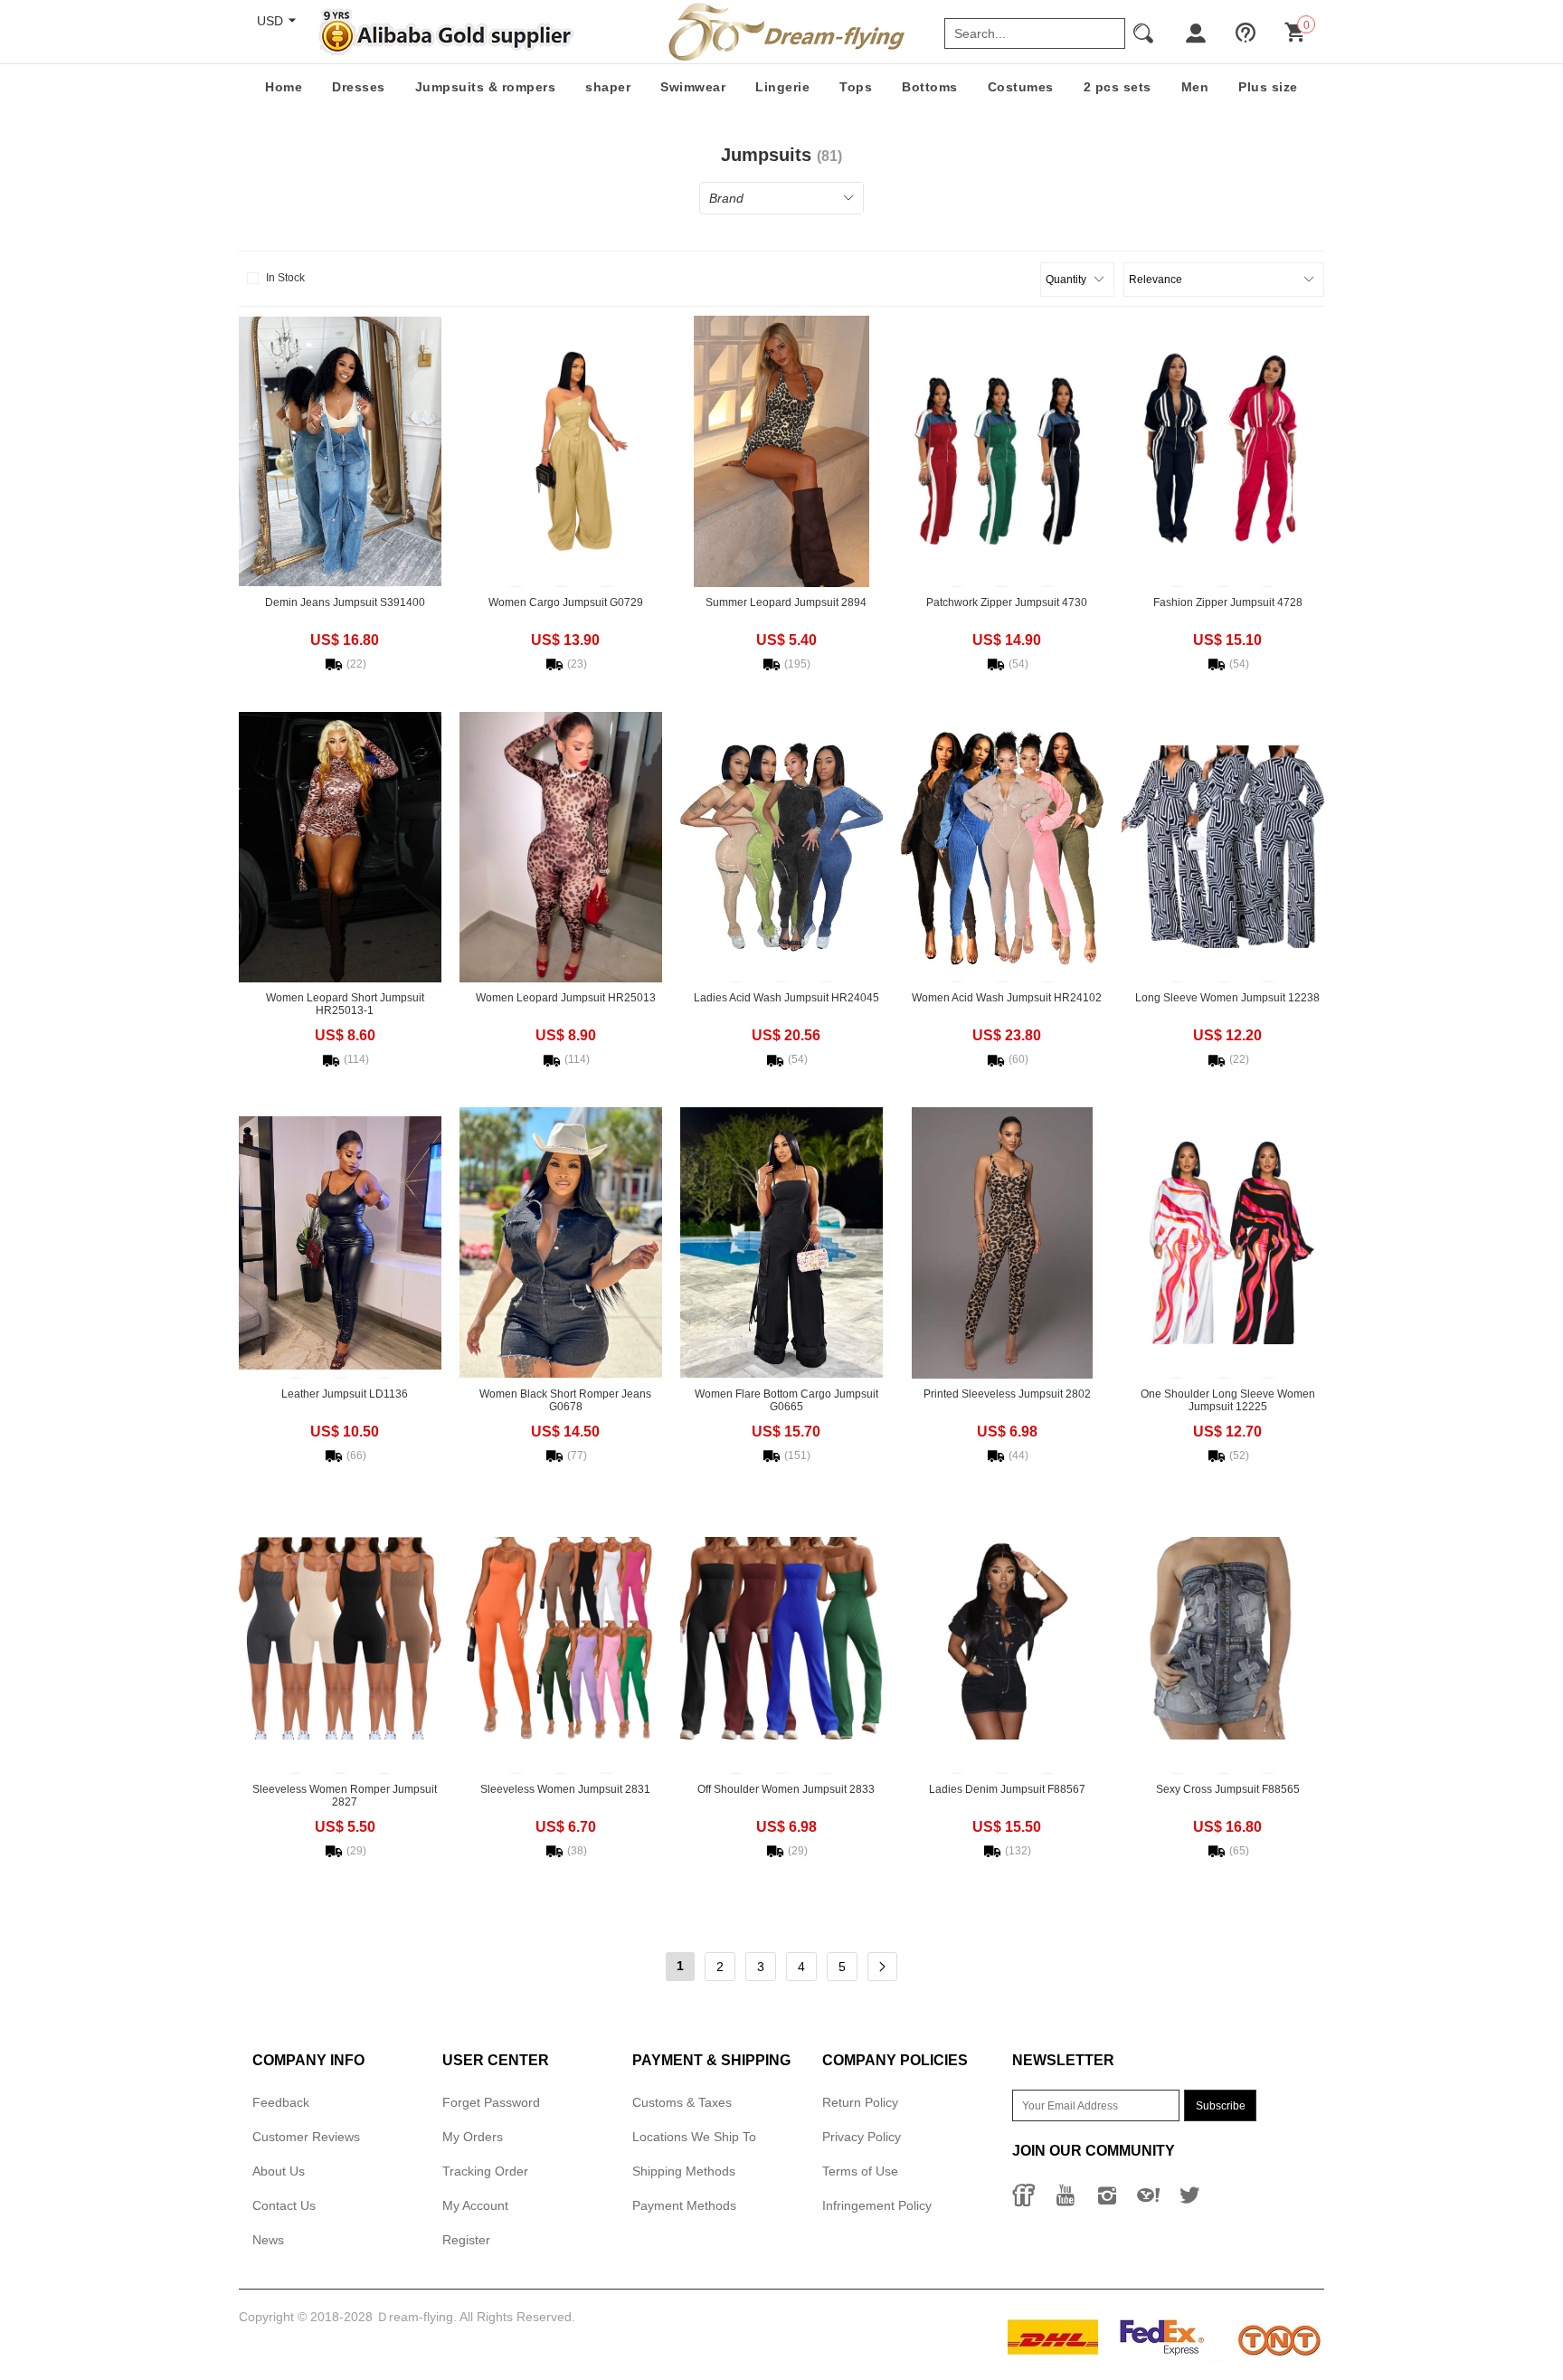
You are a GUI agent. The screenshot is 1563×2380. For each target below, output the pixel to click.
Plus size (1268, 87)
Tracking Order (485, 2171)
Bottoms (930, 87)
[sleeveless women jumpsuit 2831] (561, 1638)
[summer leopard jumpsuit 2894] (781, 451)
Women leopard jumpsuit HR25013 (566, 998)
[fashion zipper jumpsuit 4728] (1223, 451)
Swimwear (693, 87)
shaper (608, 87)
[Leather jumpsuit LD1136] (340, 1243)
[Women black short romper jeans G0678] (561, 1243)
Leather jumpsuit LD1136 (345, 1394)
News (268, 2240)
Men (1195, 87)
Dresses (359, 87)
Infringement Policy (877, 2205)
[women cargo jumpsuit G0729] (561, 451)
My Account (475, 2205)
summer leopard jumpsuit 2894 (786, 602)
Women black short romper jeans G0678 (565, 1400)
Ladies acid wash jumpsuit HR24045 (786, 998)
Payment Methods (684, 2205)
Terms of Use (860, 2171)
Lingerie (782, 87)
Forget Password (491, 2102)
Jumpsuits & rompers (486, 87)
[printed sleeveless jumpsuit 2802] (1002, 1243)
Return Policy (860, 2102)
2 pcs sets (1118, 87)
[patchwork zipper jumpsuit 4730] (1002, 451)
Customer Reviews (306, 2137)
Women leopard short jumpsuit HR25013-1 (345, 1004)
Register (466, 2240)
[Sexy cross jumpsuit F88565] (1223, 1638)
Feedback (281, 2102)
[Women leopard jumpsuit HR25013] (561, 847)
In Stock (285, 278)
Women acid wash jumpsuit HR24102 (1007, 998)
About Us (279, 2171)
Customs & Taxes (682, 2102)
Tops (856, 87)
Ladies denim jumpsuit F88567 (1007, 1789)
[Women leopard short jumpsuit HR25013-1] (340, 847)
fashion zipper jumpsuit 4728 (1228, 602)
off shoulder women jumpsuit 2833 (786, 1789)
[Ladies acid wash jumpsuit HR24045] (781, 847)
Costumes (1021, 87)
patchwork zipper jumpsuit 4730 (1007, 602)
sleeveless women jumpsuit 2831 (565, 1789)
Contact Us (284, 2205)
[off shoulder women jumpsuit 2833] (781, 1638)
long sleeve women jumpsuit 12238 (1227, 998)
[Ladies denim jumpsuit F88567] (1002, 1638)
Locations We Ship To (694, 2137)
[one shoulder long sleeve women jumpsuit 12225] (1223, 1243)
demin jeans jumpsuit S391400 (345, 602)
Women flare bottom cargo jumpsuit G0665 (786, 1400)
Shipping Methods (684, 2171)
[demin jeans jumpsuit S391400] (340, 451)
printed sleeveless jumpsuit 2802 (1007, 1394)
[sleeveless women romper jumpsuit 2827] (340, 1638)
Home (284, 87)
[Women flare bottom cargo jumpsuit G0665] (781, 1243)
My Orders (473, 2137)
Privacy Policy (862, 2137)
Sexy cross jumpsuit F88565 (1228, 1789)
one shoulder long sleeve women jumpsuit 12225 (1228, 1400)
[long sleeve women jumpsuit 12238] (1223, 847)
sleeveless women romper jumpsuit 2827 (345, 1796)
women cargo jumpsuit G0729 (566, 602)
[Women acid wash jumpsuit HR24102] (1002, 847)
